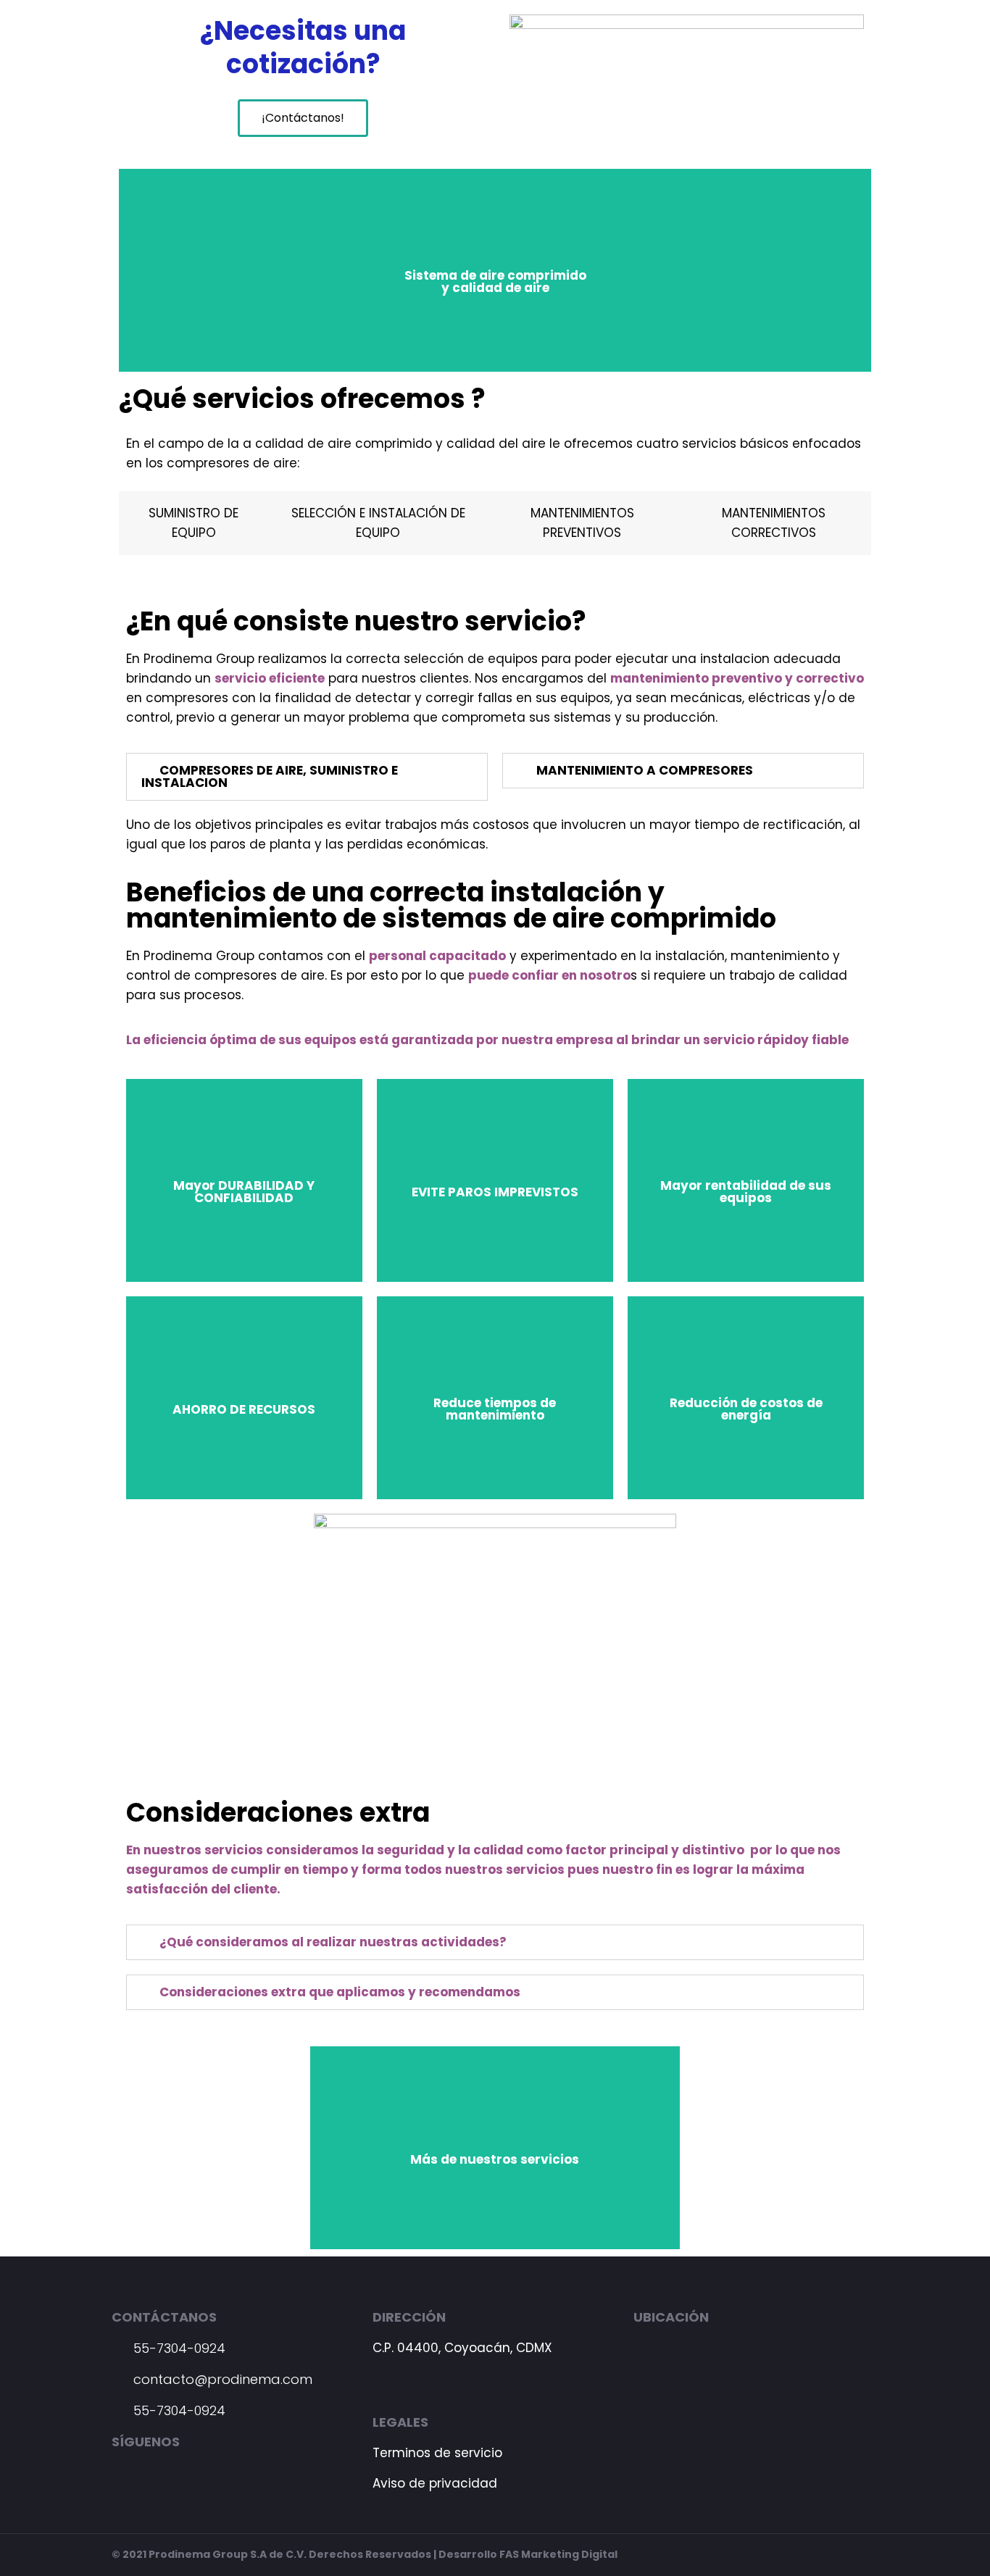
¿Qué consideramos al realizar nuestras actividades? (333, 1942)
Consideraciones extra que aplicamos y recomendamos (340, 1992)
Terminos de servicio (437, 2453)
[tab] (307, 777)
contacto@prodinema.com (221, 2379)
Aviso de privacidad (435, 2483)
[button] (303, 118)
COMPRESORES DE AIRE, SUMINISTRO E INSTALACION (270, 776)
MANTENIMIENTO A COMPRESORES (645, 770)
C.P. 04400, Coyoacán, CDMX (462, 2348)
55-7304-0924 (178, 2348)
